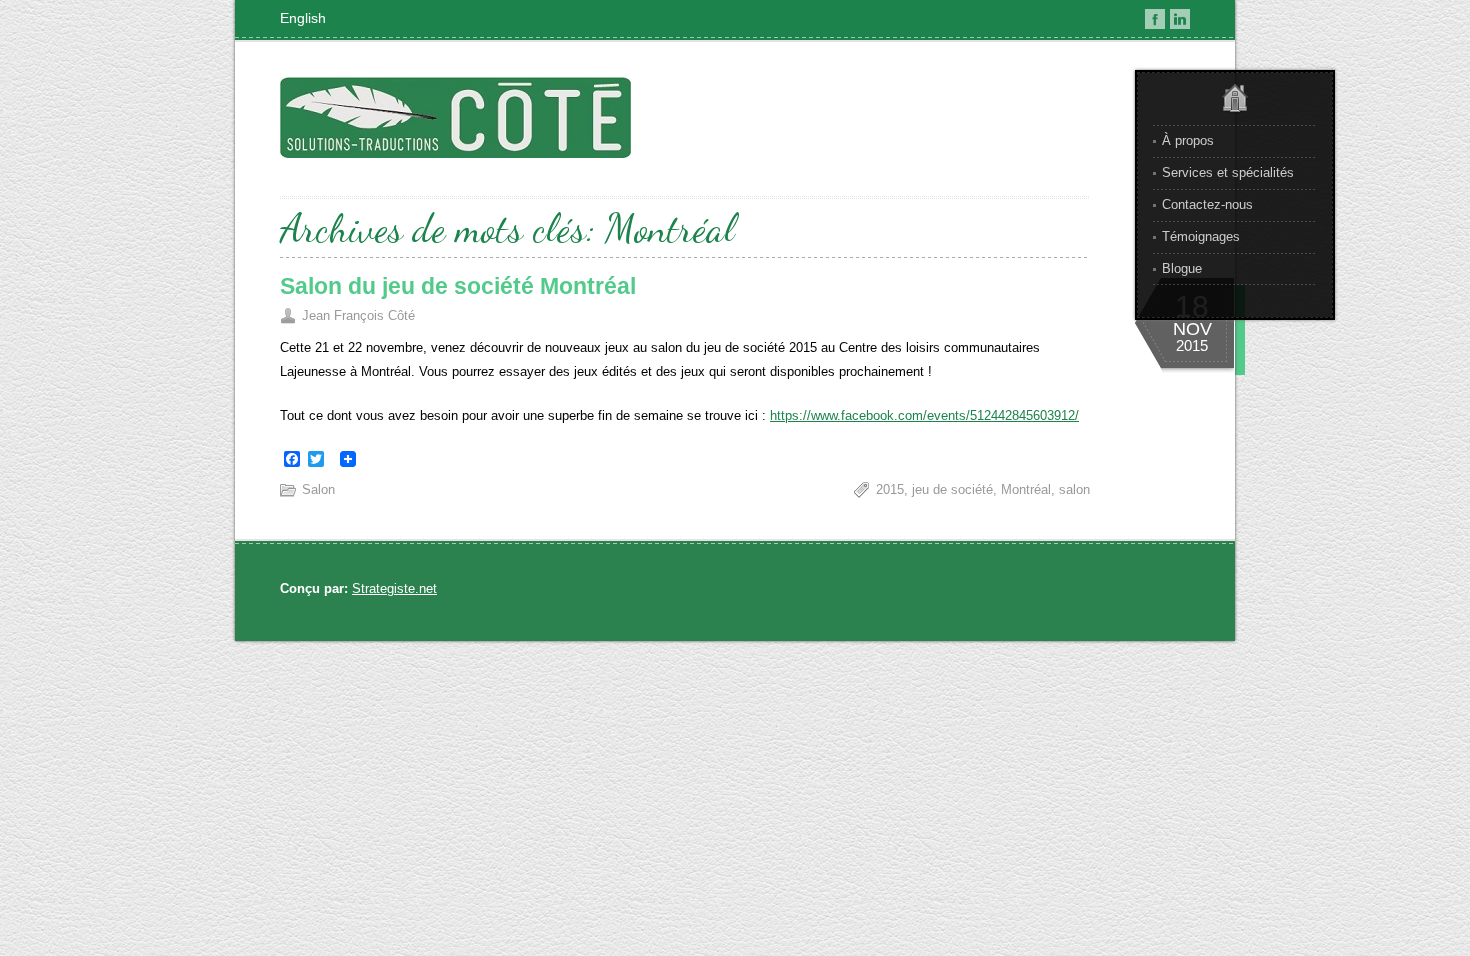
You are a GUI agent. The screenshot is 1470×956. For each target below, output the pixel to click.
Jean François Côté (358, 315)
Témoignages (1201, 236)
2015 (890, 489)
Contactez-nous (1207, 204)
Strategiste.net (394, 588)
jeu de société (952, 489)
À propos (1188, 140)
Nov (1192, 329)
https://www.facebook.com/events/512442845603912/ (924, 415)
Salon (318, 489)
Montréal (1026, 489)
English (303, 18)
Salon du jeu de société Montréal (458, 286)
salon (1074, 489)
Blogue (1182, 268)
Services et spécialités (1228, 172)
